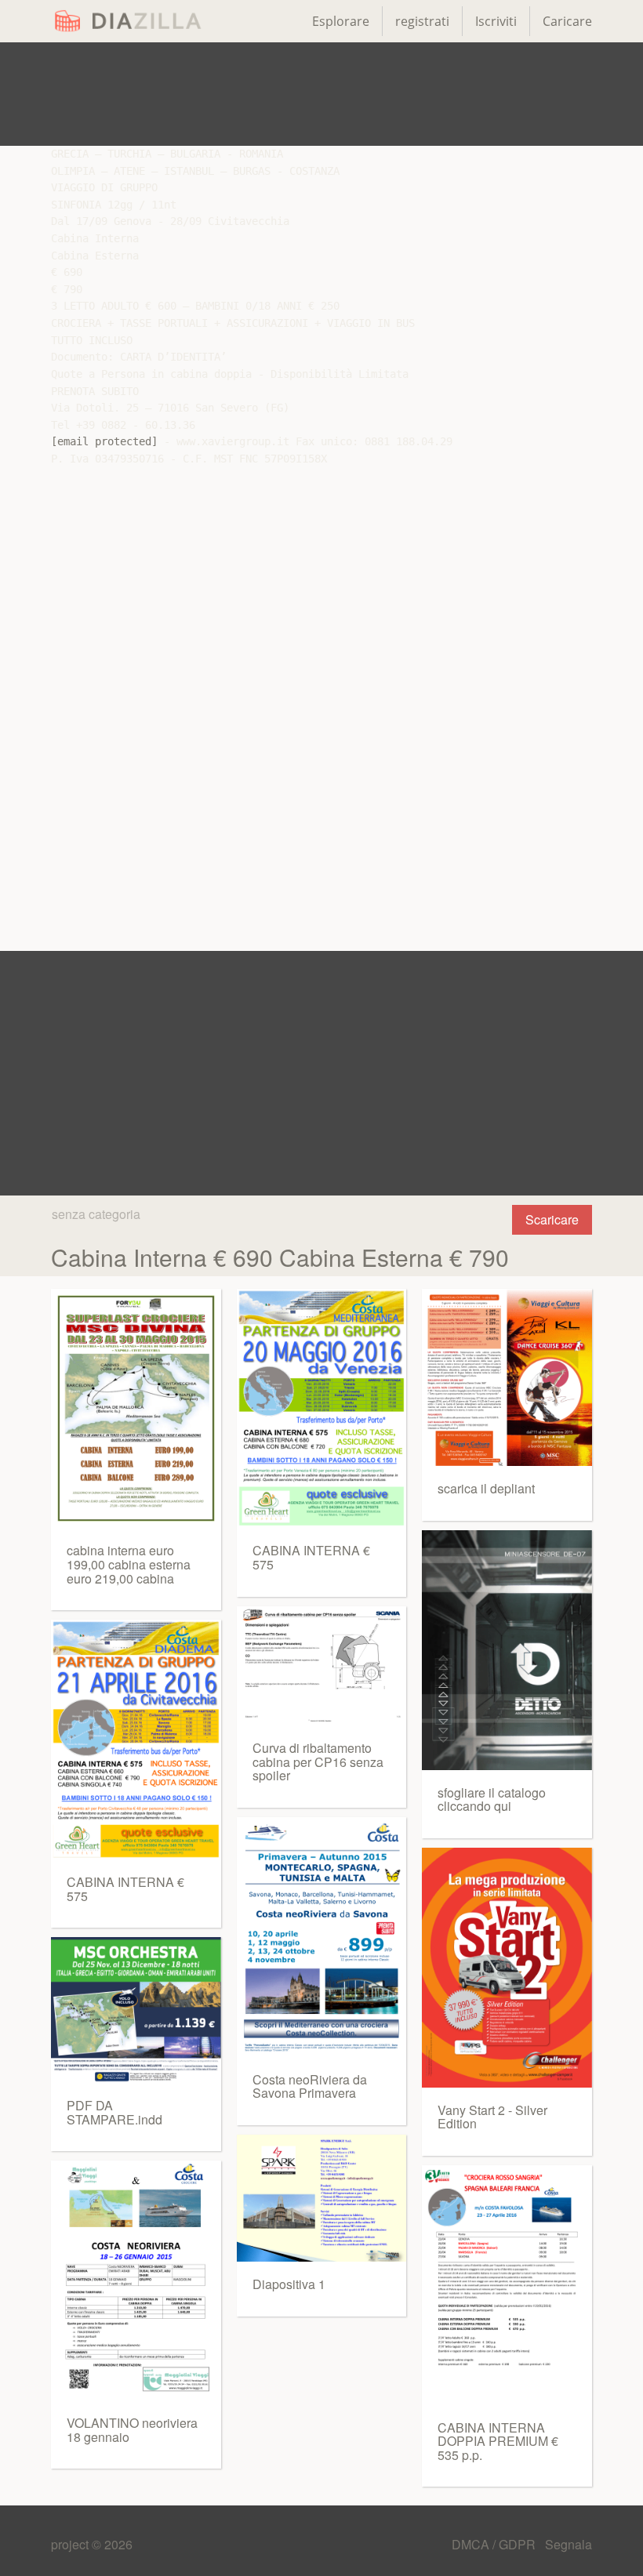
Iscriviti (496, 21)
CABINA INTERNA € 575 (125, 1889)
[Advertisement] (321, 94)
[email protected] (104, 441)
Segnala (569, 2544)
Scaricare (552, 1219)
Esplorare (341, 21)
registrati (422, 21)
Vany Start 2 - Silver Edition (492, 2117)
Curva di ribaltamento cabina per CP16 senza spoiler (318, 1761)
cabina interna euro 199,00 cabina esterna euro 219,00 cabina (129, 1564)
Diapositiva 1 (289, 2284)
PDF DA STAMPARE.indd (114, 2112)
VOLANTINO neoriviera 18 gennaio (132, 2430)
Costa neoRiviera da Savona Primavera (310, 2086)
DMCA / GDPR (495, 2544)
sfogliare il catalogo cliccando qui (492, 1800)
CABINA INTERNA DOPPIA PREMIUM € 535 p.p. (498, 2441)
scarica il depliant (486, 1488)
